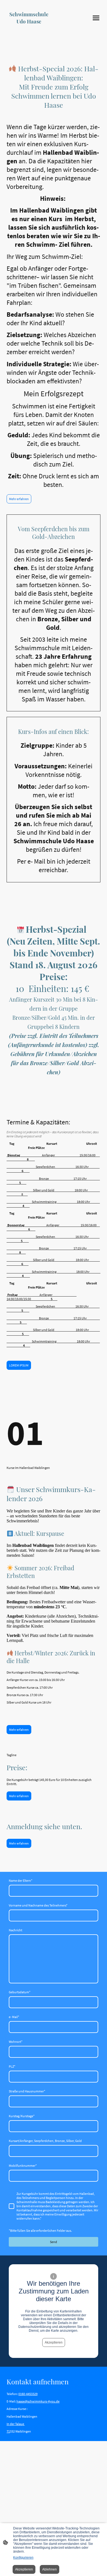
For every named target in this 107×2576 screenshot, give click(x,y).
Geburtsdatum (20, 1992)
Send (54, 2242)
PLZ (12, 2066)
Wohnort (16, 2042)
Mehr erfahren (19, 499)
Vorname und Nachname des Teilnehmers (38, 1905)
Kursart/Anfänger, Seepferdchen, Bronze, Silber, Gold (45, 2141)
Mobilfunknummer (23, 2166)
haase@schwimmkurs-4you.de (38, 2401)
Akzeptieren (54, 2342)
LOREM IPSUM (19, 1365)
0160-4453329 (28, 2394)
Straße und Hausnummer (27, 2091)
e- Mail (14, 2017)
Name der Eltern (21, 1881)
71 (8, 2431)
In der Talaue (16, 2424)
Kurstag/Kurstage (22, 2116)
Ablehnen (50, 2569)
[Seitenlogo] (29, 29)
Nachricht (16, 1930)
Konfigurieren (23, 2558)
